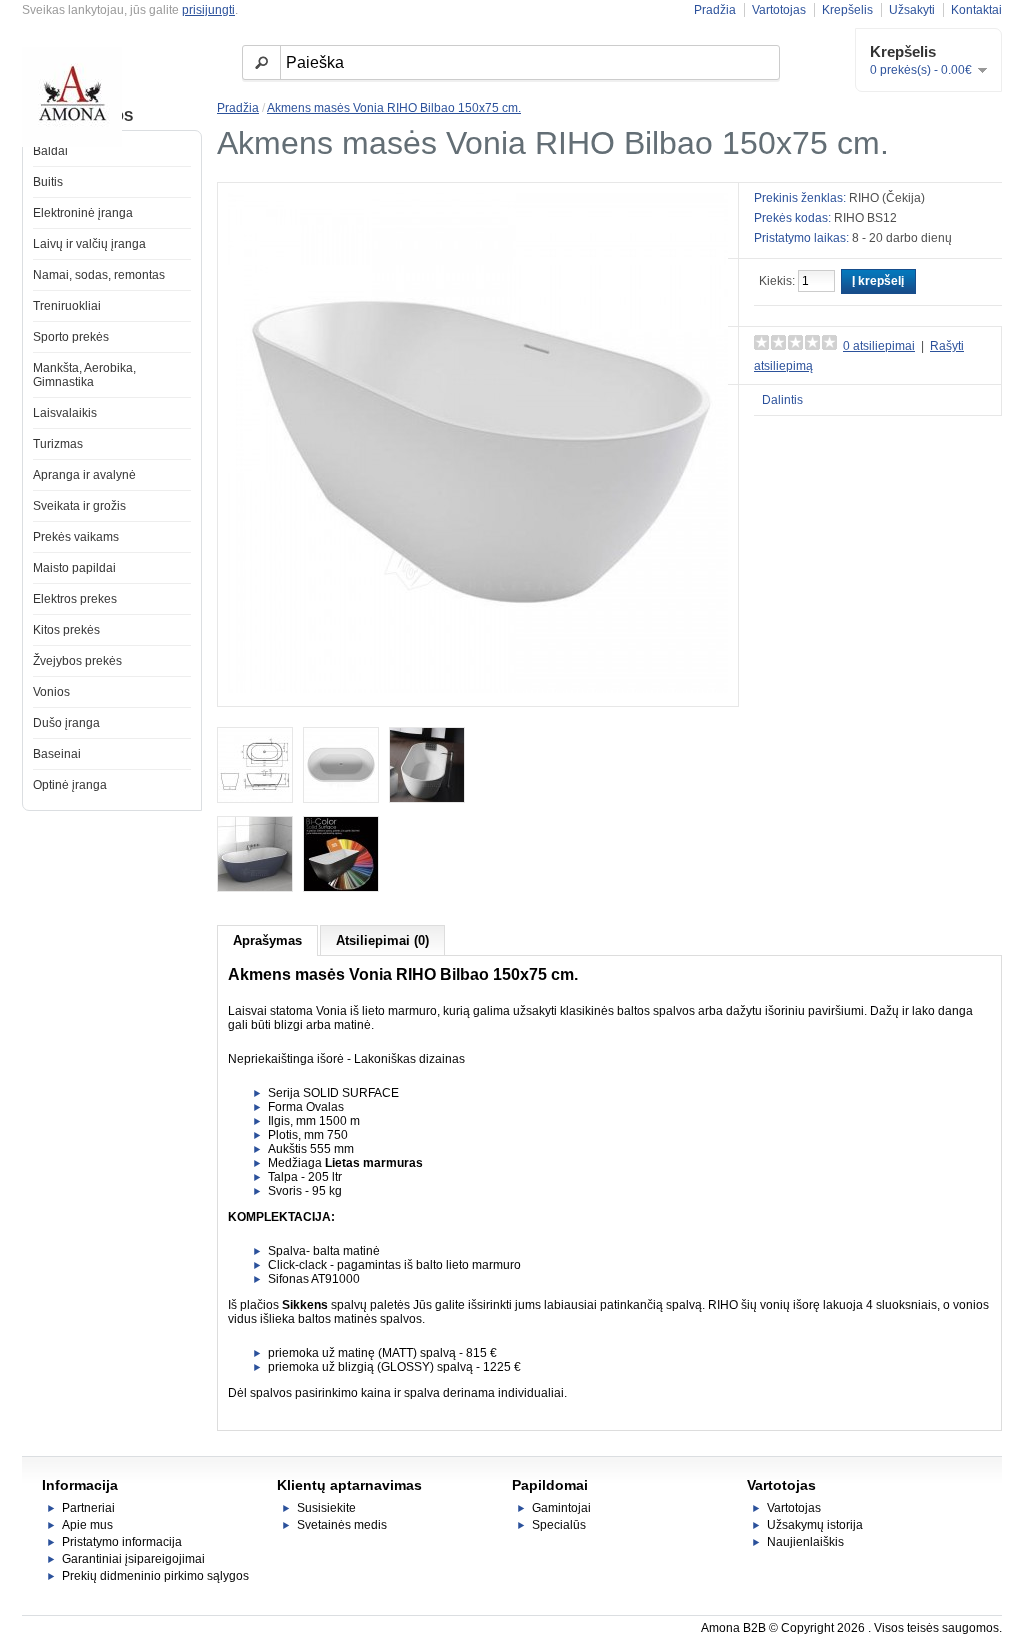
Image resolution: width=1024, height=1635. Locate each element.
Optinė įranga (70, 785)
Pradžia (715, 10)
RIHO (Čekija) (887, 198)
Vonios (51, 692)
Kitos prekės (66, 630)
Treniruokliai (67, 306)
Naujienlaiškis (805, 1542)
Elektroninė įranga (83, 213)
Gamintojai (561, 1508)
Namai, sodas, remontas (99, 275)
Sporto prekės (71, 337)
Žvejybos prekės (77, 661)
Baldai (50, 151)
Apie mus (87, 1525)
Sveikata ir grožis (79, 506)
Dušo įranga (66, 723)
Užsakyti (912, 10)
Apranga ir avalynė (84, 475)
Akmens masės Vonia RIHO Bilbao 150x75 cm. (394, 108)
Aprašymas (267, 940)
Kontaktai (976, 10)
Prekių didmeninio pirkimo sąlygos (155, 1576)
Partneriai (88, 1508)
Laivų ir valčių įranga (89, 244)
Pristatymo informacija (122, 1542)
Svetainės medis (342, 1525)
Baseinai (57, 754)
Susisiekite (326, 1508)
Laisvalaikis (65, 413)
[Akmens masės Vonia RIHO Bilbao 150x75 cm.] (478, 689)
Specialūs (559, 1525)
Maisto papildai (74, 568)
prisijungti (208, 10)
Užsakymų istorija (815, 1525)
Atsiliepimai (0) (382, 940)
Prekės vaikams (76, 537)
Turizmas (58, 444)
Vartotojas (779, 10)
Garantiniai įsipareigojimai (133, 1559)
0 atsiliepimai (879, 346)
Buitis (48, 182)
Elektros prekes (75, 599)
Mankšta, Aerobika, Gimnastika (84, 375)
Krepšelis (847, 10)
